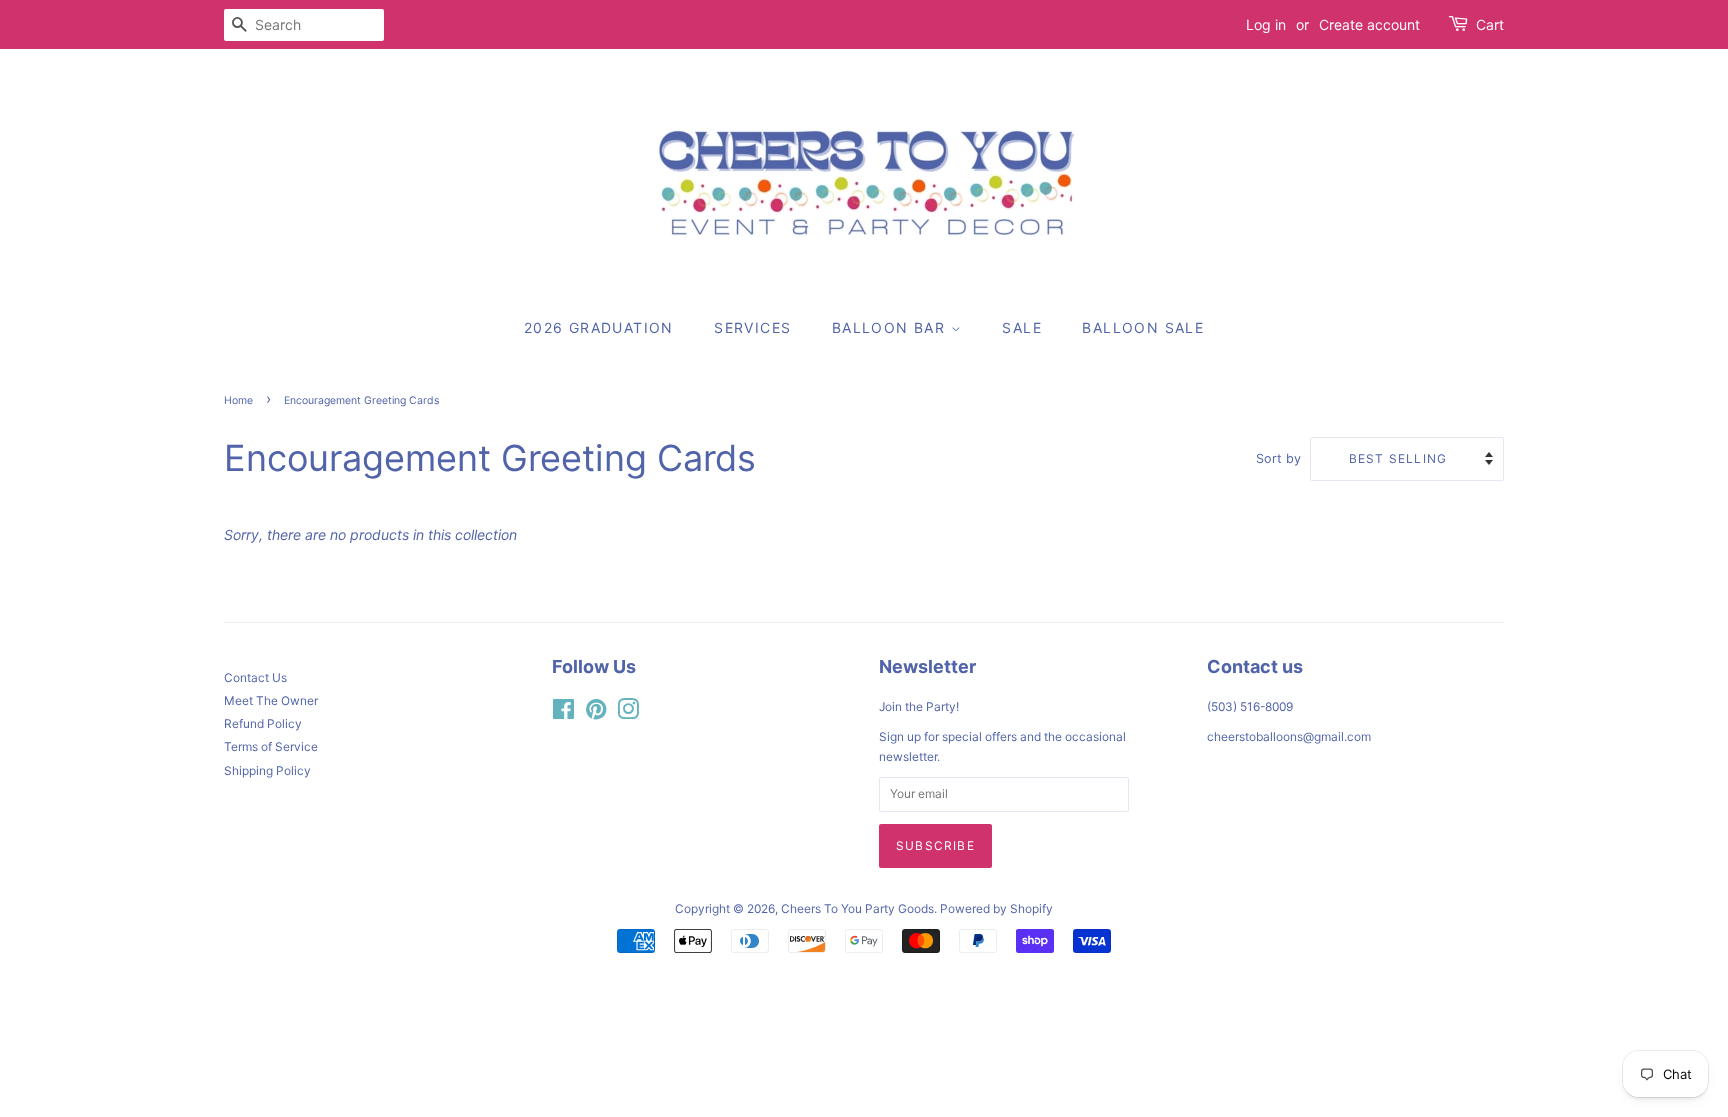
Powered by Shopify (996, 908)
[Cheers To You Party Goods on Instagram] (628, 713)
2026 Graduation (599, 327)
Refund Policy (263, 723)
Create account (1369, 24)
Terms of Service (271, 746)
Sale (1022, 327)
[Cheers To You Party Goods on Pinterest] (596, 713)
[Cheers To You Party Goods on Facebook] (563, 713)
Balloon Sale (1143, 327)
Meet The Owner (271, 700)
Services (752, 327)
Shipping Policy (267, 770)
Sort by (1278, 458)
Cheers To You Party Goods (857, 908)
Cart (1490, 24)
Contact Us (255, 677)
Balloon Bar (891, 327)
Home (238, 400)
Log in (1266, 24)
